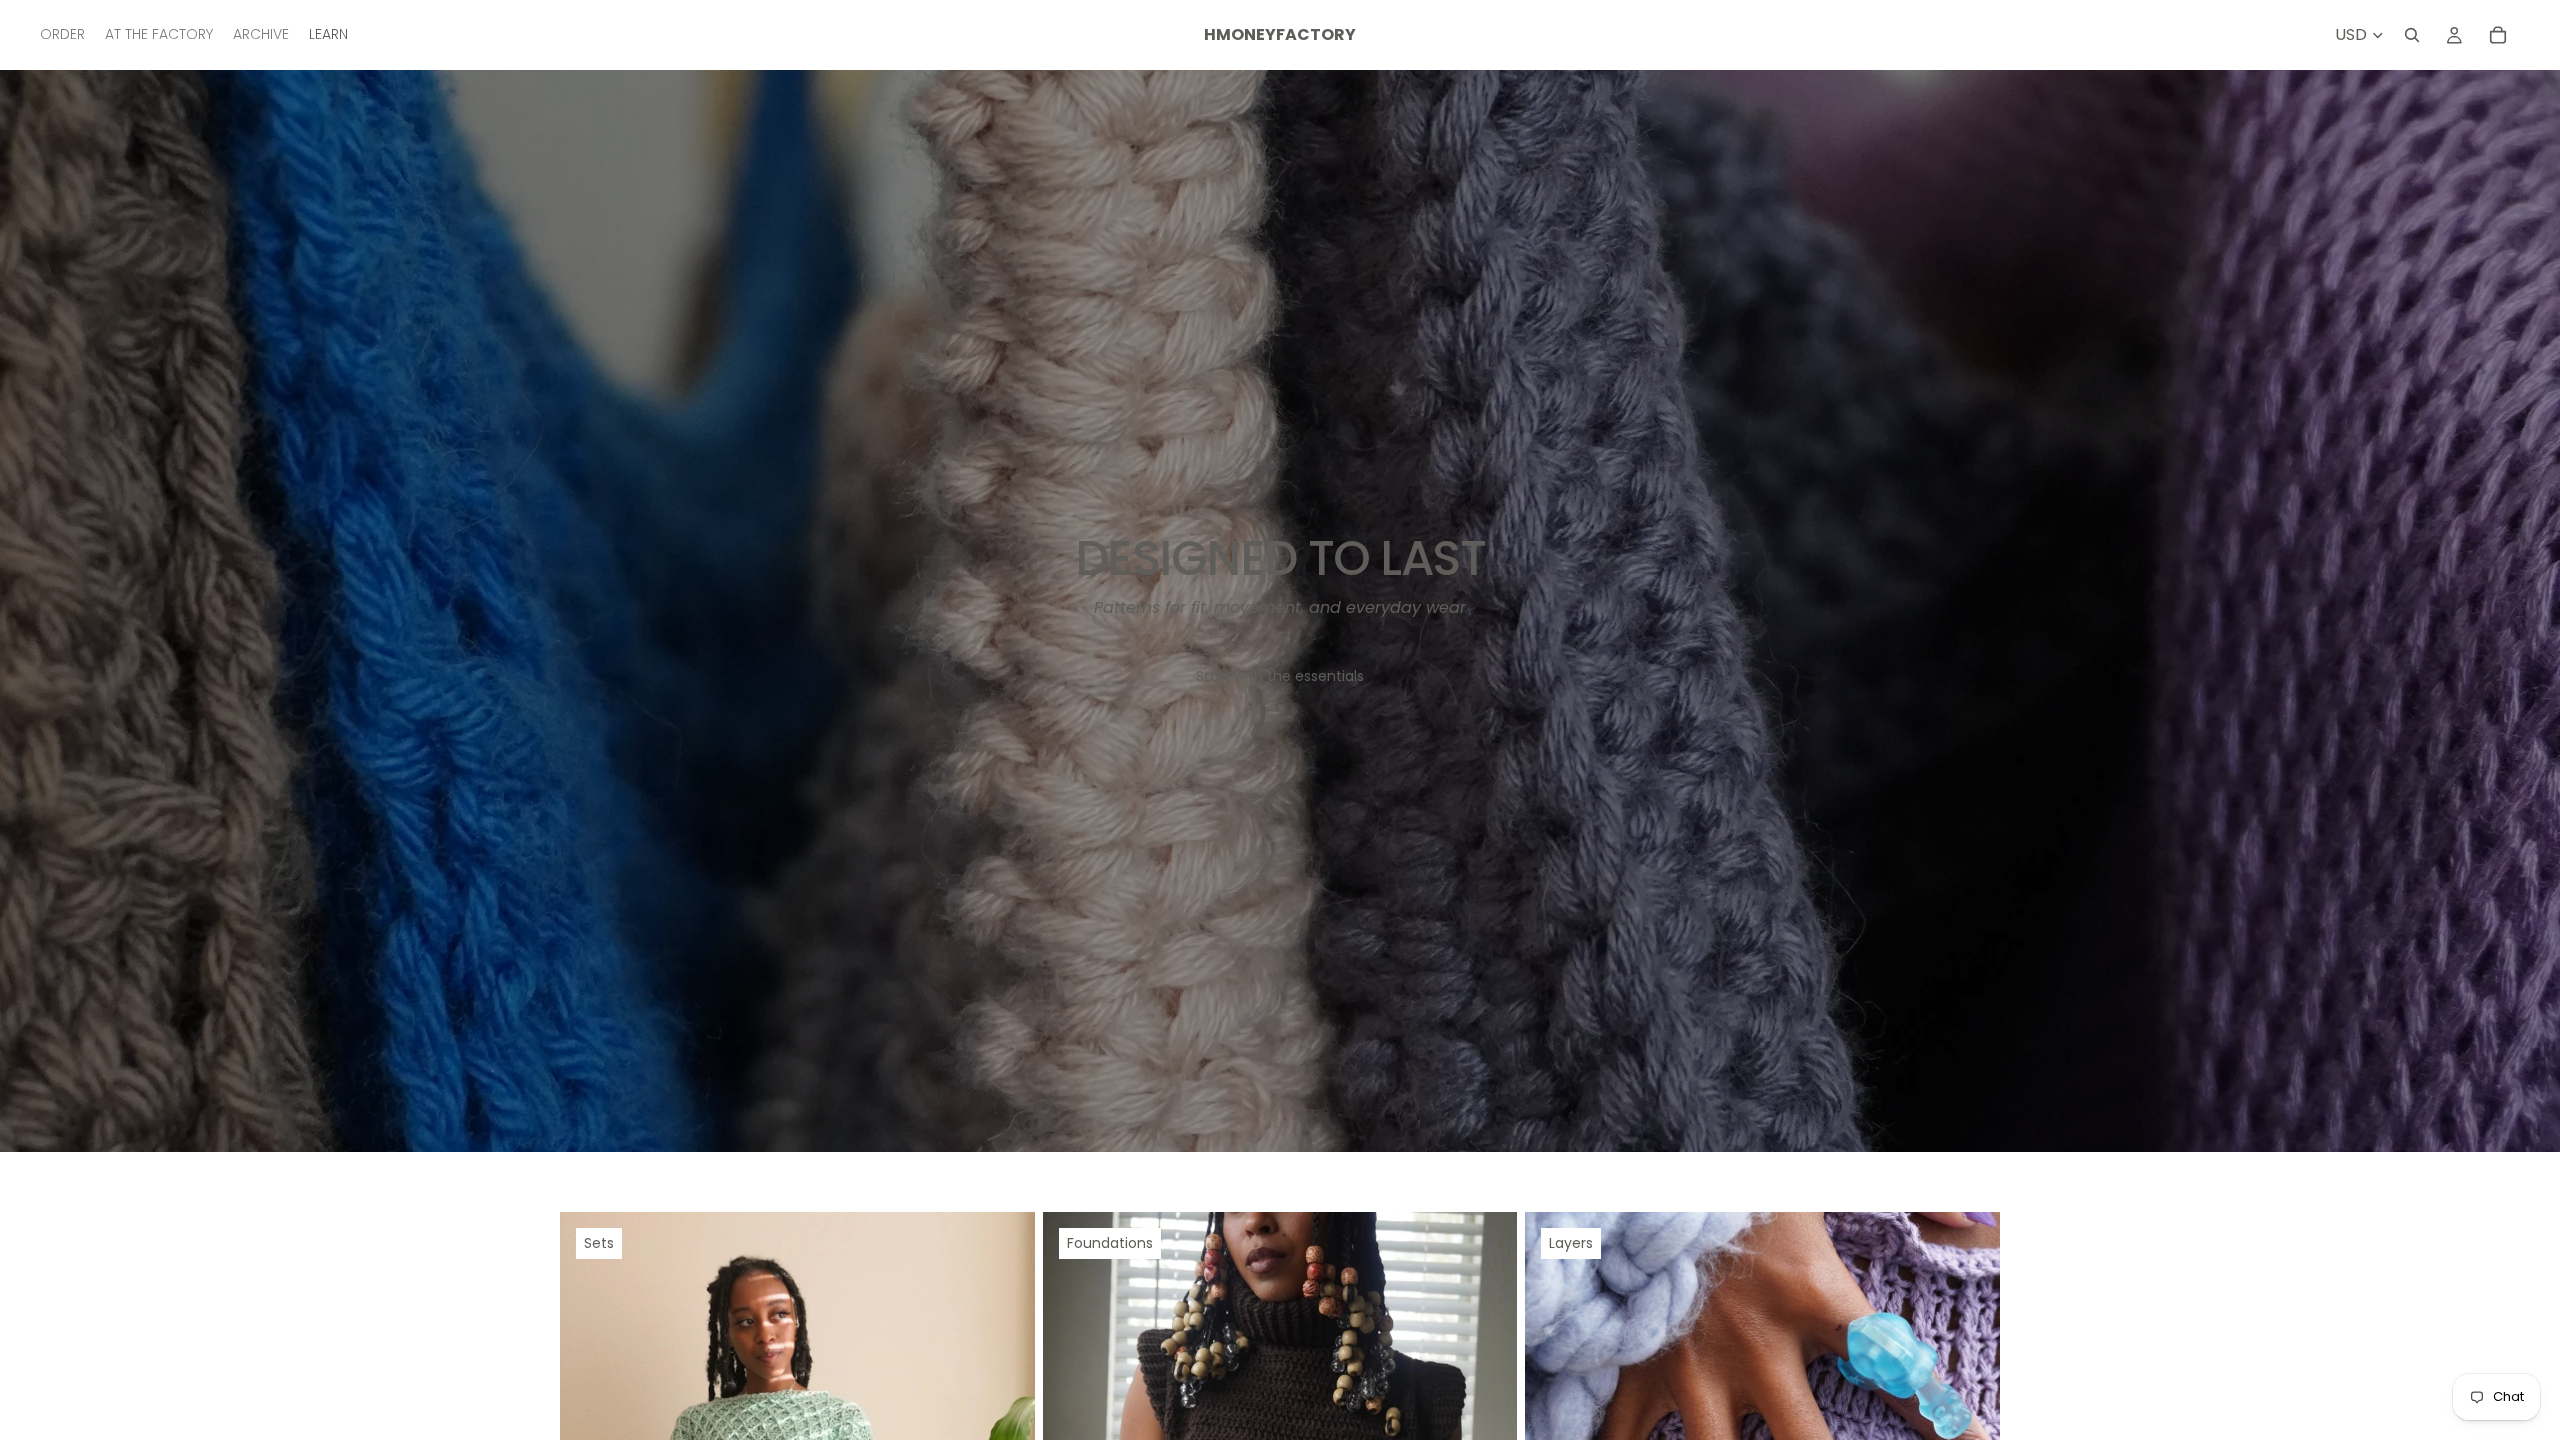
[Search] (2412, 35)
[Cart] (2498, 35)
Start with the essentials (1280, 676)
